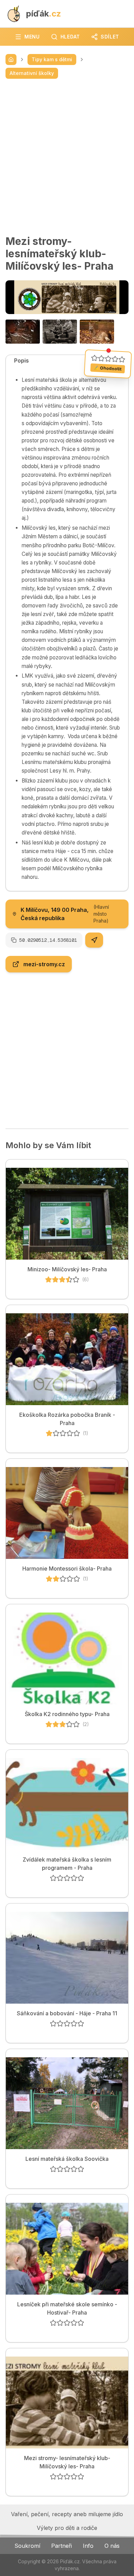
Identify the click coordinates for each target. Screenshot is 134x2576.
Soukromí (27, 2546)
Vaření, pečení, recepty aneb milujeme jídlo (67, 2514)
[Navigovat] (94, 940)
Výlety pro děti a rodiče (67, 2528)
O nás (112, 2546)
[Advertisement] (67, 157)
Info (88, 2546)
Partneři (62, 2546)
